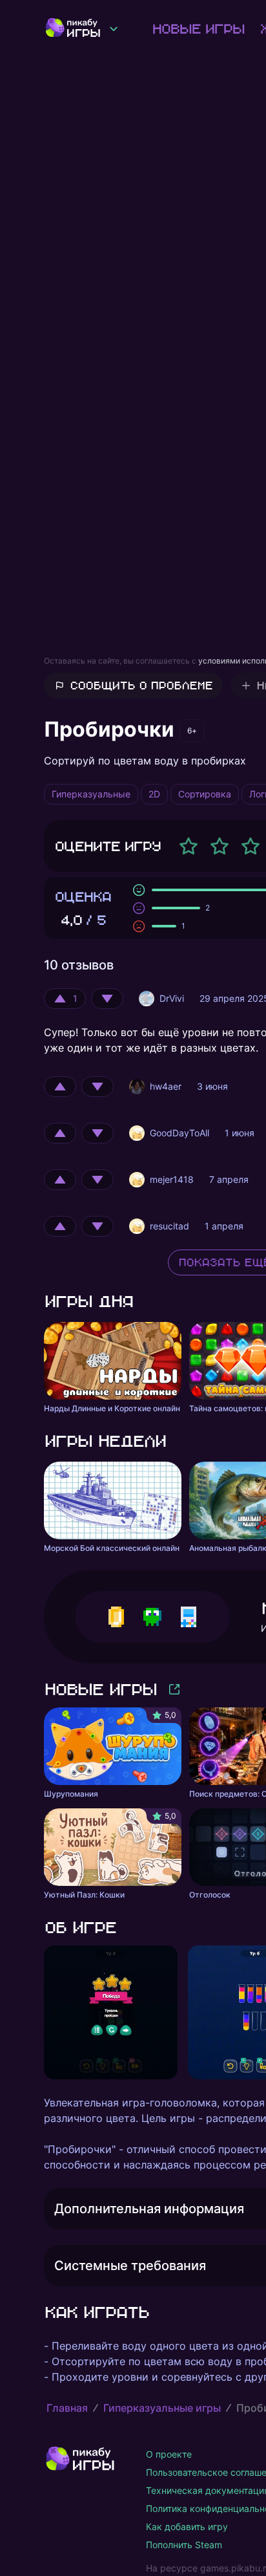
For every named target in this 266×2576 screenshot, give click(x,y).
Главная (67, 2408)
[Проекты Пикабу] (114, 28)
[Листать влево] (44, 2013)
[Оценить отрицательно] (107, 999)
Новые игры (198, 28)
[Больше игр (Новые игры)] (174, 1689)
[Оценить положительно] (60, 1087)
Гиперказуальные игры (162, 2408)
